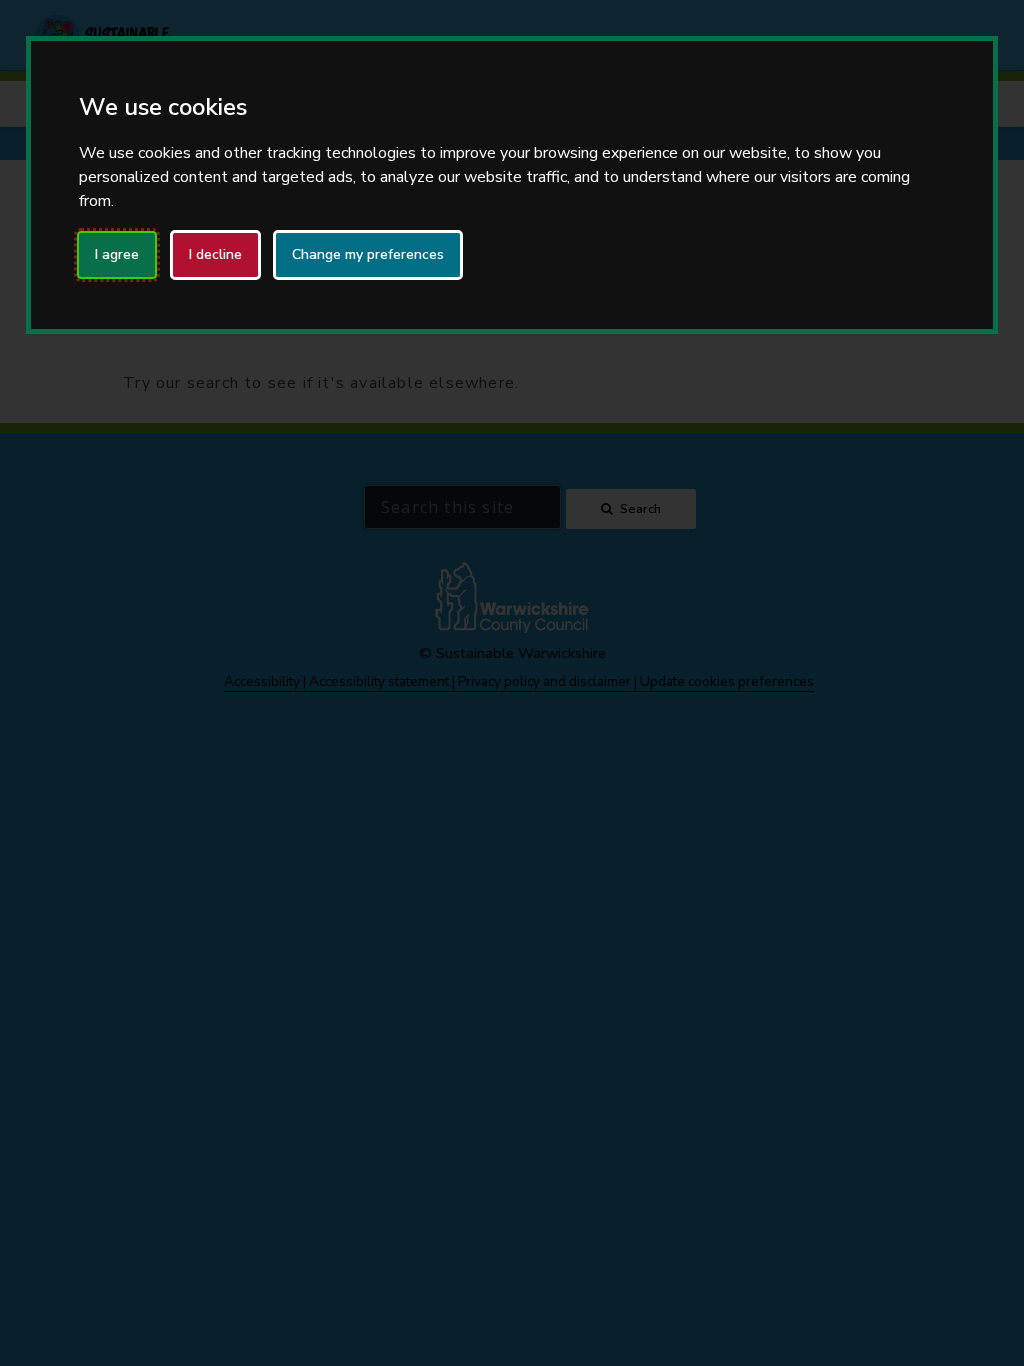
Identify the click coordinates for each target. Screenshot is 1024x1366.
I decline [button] (215, 254)
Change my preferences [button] (368, 254)
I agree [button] (117, 254)
